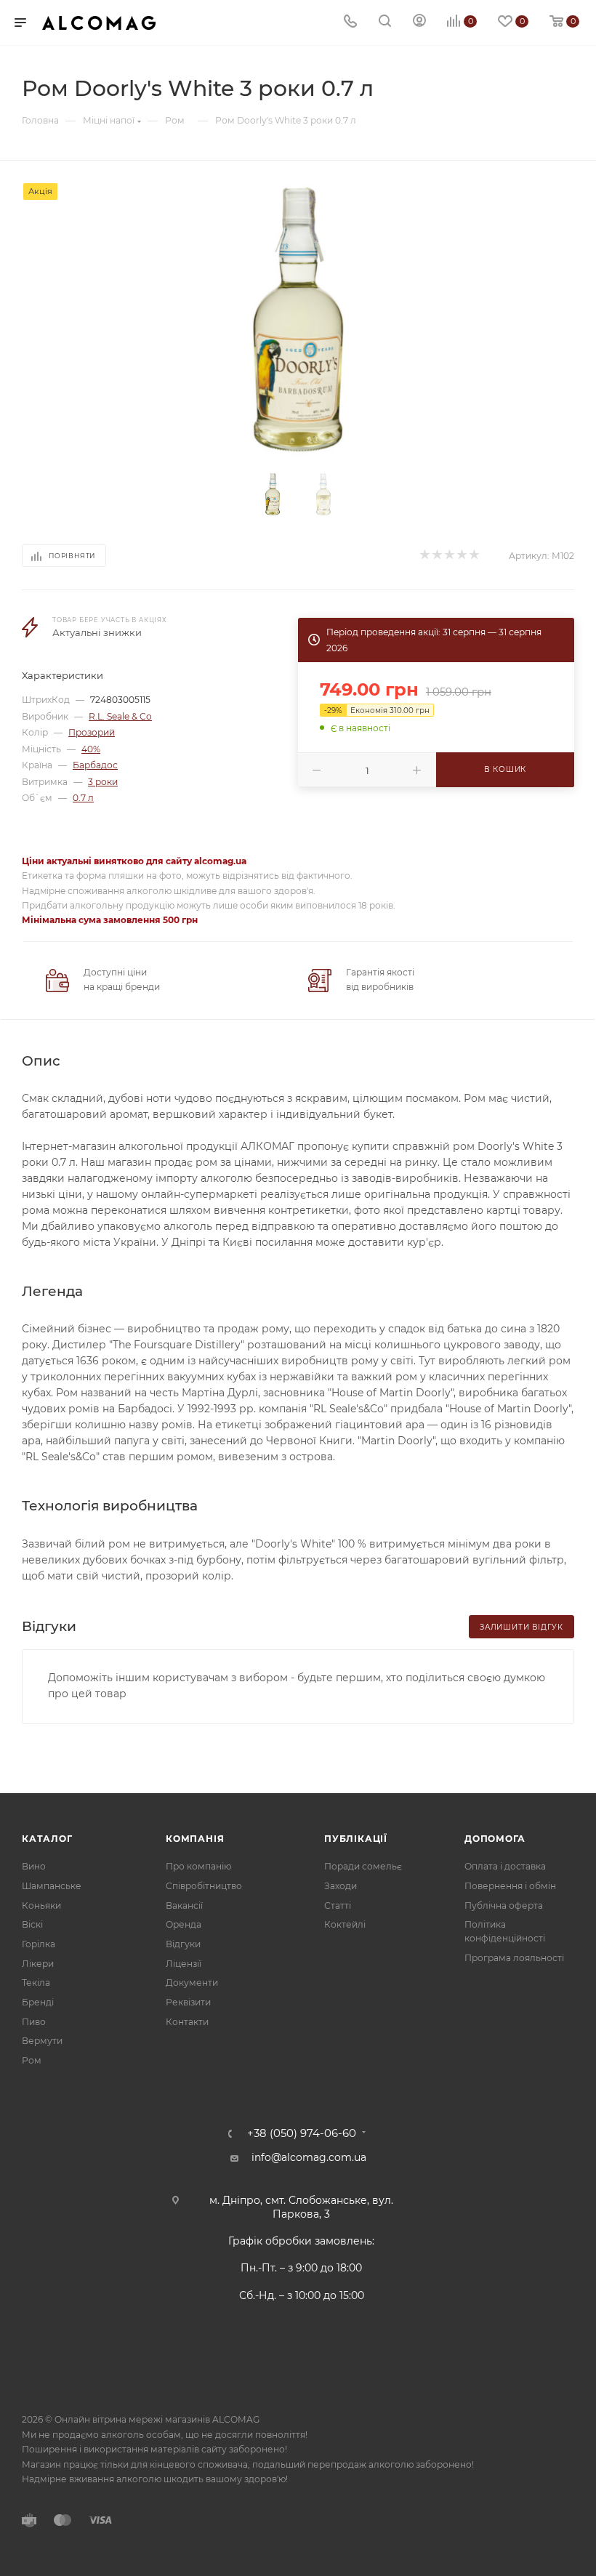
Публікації (356, 1839)
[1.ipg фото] (298, 320)
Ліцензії (184, 1964)
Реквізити (188, 2002)
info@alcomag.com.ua (309, 2157)
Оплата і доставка (505, 1866)
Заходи (341, 1886)
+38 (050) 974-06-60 (302, 2134)
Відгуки (183, 1944)
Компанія (195, 1839)
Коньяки (41, 1905)
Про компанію (198, 1866)
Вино (34, 1866)
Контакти (187, 2022)
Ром (32, 2060)
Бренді (38, 2002)
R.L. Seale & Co (120, 716)
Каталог (47, 1839)
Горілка (39, 1944)
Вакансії (184, 1905)
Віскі (32, 1924)
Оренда (184, 1924)
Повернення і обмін (510, 1886)
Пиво (34, 2022)
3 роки (103, 782)
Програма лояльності (514, 1958)
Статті (338, 1905)
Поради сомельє (363, 1866)
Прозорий (92, 732)
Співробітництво (204, 1886)
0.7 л (83, 798)
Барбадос (95, 765)
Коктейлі (345, 1924)
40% (91, 749)
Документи (192, 1983)
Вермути (42, 2041)
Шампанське (52, 1886)
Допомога (495, 1839)
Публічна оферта (504, 1905)
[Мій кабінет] (419, 23)
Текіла (36, 1983)
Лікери (38, 1964)
